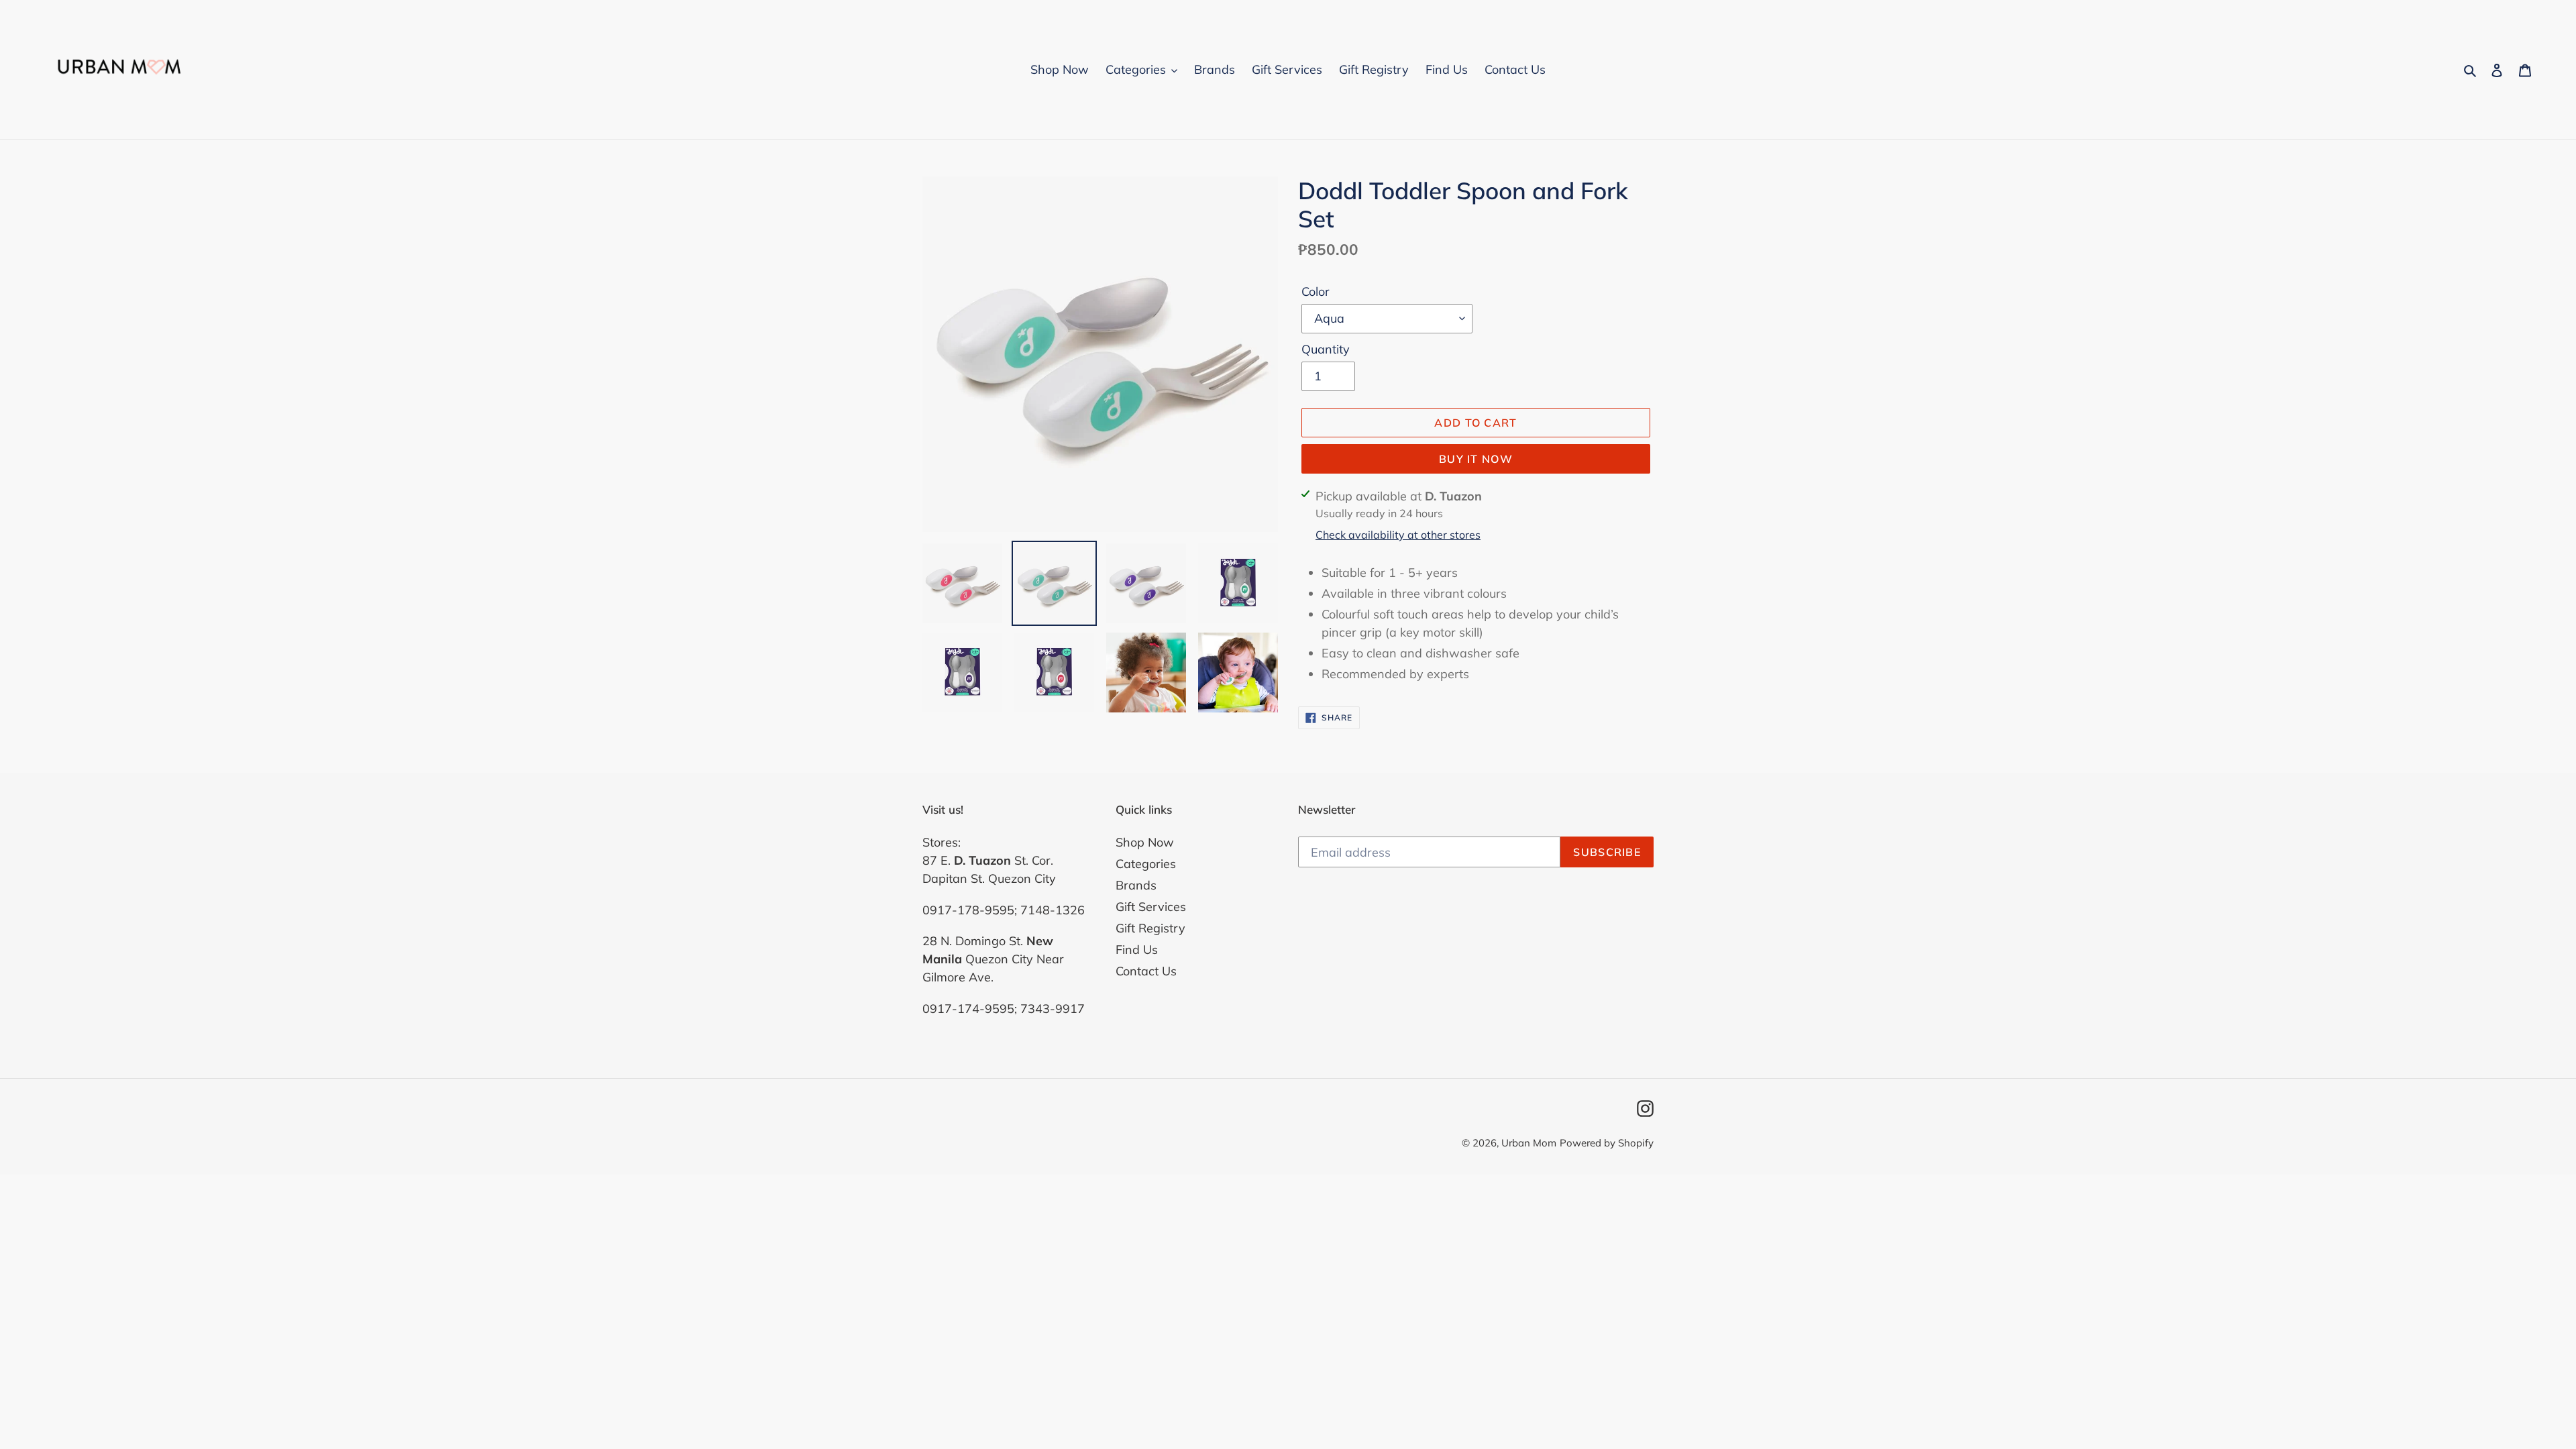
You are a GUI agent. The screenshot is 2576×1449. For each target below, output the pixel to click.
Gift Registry (1150, 928)
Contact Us (1146, 971)
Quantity (1326, 349)
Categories (1146, 864)
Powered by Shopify (1607, 1143)
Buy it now (1476, 459)
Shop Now (1145, 842)
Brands (1136, 885)
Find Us (1137, 950)
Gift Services (1151, 907)
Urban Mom (1529, 1143)
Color (1316, 291)
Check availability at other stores (1398, 535)
